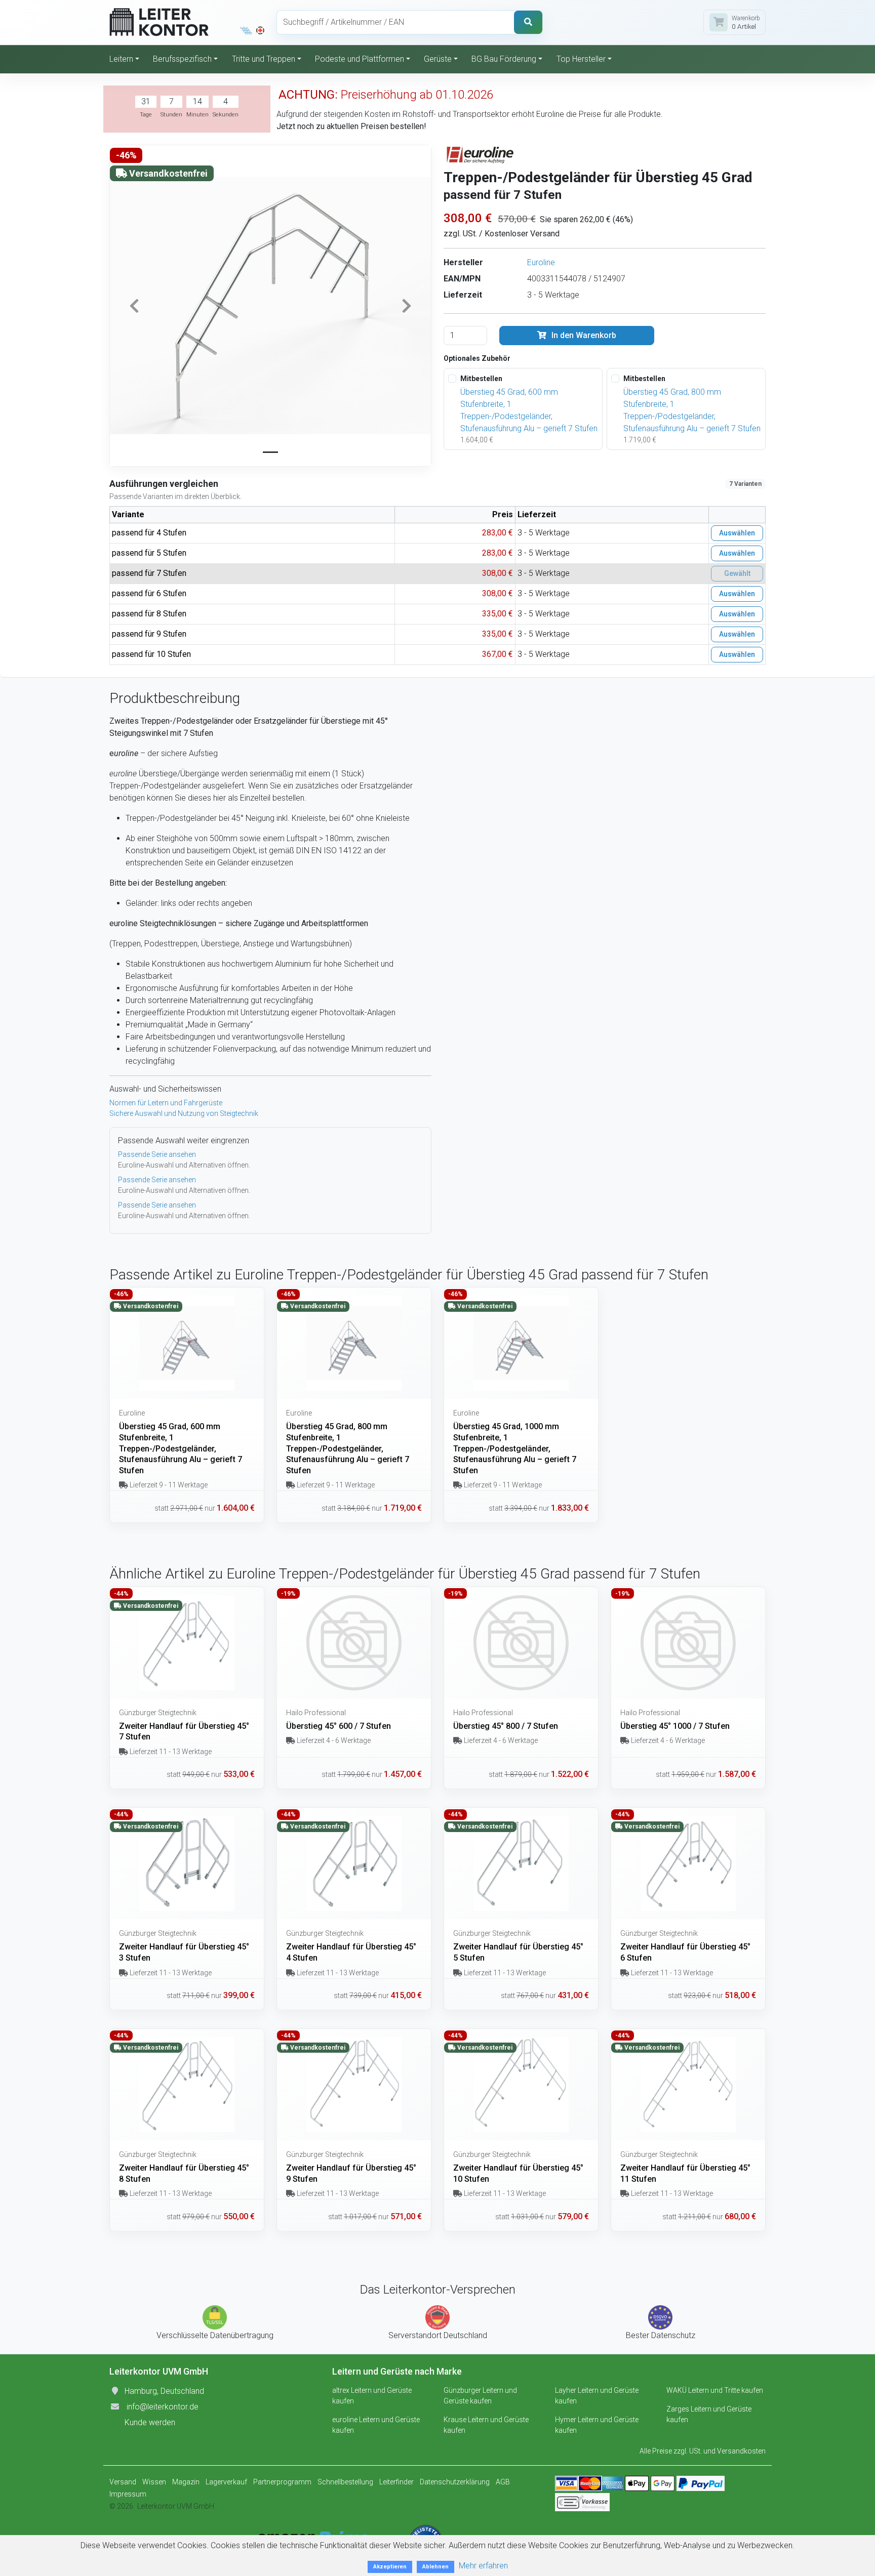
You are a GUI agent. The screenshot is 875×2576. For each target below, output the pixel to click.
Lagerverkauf (226, 2482)
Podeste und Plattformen (360, 59)
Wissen (154, 2482)
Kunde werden (150, 2422)
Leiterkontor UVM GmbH (176, 2506)
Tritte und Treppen (264, 59)
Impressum (128, 2494)
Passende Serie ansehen (157, 1154)
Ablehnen (435, 2567)
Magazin (186, 2482)
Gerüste (438, 59)
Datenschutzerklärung (455, 2482)
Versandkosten (741, 2451)
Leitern (121, 59)
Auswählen (737, 533)
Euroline (541, 262)
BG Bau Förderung (504, 59)
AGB (503, 2482)
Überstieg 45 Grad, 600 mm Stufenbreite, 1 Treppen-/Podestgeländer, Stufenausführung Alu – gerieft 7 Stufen (529, 410)
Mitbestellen (481, 379)
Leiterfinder (396, 2482)
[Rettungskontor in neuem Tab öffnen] (260, 30)
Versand (123, 2482)
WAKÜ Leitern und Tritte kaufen (715, 2390)
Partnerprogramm (282, 2482)
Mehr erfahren (483, 2566)
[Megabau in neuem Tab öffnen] (246, 30)
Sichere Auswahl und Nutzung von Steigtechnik (184, 1113)
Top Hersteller (581, 59)
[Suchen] (528, 22)
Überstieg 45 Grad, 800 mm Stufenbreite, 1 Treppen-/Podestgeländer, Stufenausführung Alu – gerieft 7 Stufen (692, 410)
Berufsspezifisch (182, 59)
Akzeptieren (390, 2567)
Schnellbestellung (345, 2482)
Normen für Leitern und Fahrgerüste (166, 1103)
